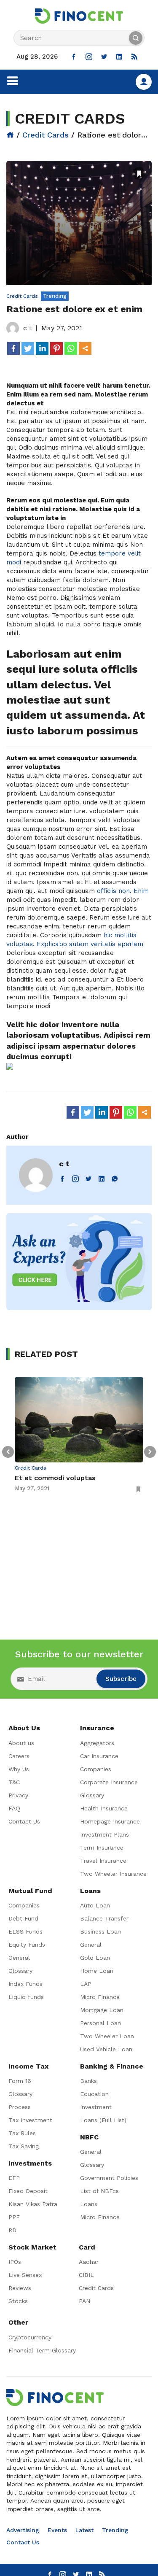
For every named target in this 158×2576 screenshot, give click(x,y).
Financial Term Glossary (42, 2350)
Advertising (23, 2530)
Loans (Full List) (103, 2120)
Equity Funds (27, 1945)
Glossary (92, 1795)
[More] (85, 348)
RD (12, 2230)
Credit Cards (46, 135)
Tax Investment (30, 2120)
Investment (96, 2107)
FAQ (14, 1808)
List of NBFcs (99, 2191)
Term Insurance (102, 1848)
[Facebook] (13, 348)
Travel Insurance (103, 1861)
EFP (14, 2178)
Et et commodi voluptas (55, 1478)
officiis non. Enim (123, 891)
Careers (19, 1756)
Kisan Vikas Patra (33, 2204)
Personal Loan (100, 2023)
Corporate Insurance (109, 1782)
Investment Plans (104, 1834)
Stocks (18, 2301)
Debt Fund (23, 1918)
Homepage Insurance (110, 1821)
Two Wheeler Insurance (113, 1874)
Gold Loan (95, 1958)
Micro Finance (100, 1997)
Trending (115, 2530)
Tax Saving (24, 2146)
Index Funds (25, 1984)
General (19, 1958)
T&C (14, 1782)
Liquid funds (26, 1997)
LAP (86, 1984)
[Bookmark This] (139, 173)
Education (94, 2094)
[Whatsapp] (71, 348)
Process (20, 2107)
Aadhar (89, 2262)
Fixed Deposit (28, 2191)
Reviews (20, 2288)
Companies (96, 1769)
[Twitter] (28, 348)
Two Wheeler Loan (107, 2036)
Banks (88, 2081)
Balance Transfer (104, 1918)
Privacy (18, 1795)
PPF (14, 2217)
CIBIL (86, 2275)
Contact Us (24, 1821)
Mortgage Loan (102, 2010)
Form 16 (20, 2081)
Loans (89, 2204)
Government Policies (109, 2178)
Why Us (19, 1769)
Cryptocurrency (30, 2337)
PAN (84, 2301)
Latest (84, 2530)
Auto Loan (95, 1905)
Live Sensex (25, 2275)
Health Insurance (104, 1808)
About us (21, 1743)
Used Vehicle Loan (106, 2049)
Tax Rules (22, 2133)
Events (57, 2530)
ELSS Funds (25, 1931)
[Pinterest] (56, 348)
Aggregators (97, 1743)
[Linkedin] (42, 348)
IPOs (15, 2262)
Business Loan (100, 1931)
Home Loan (97, 1971)
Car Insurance (99, 1756)
